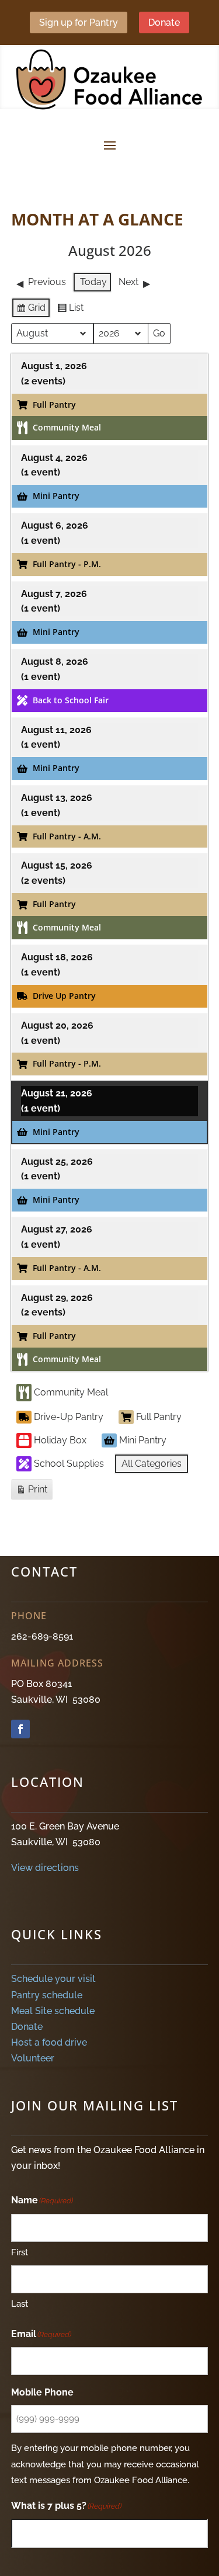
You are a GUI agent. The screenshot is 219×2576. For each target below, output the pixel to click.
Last (20, 2304)
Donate (164, 22)
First (20, 2252)
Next (128, 282)
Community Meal (71, 1392)
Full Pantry (159, 1417)
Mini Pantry (143, 1440)
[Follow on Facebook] (20, 1729)
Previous (47, 282)
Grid (31, 310)
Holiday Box (60, 1440)
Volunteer (33, 2058)
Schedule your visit (53, 1979)
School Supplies (69, 1464)
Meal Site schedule (53, 2011)
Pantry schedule (47, 1995)
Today (93, 282)
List (70, 310)
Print (32, 1492)
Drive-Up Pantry (69, 1417)
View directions (45, 1868)
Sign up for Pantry (79, 22)
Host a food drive (49, 2042)
